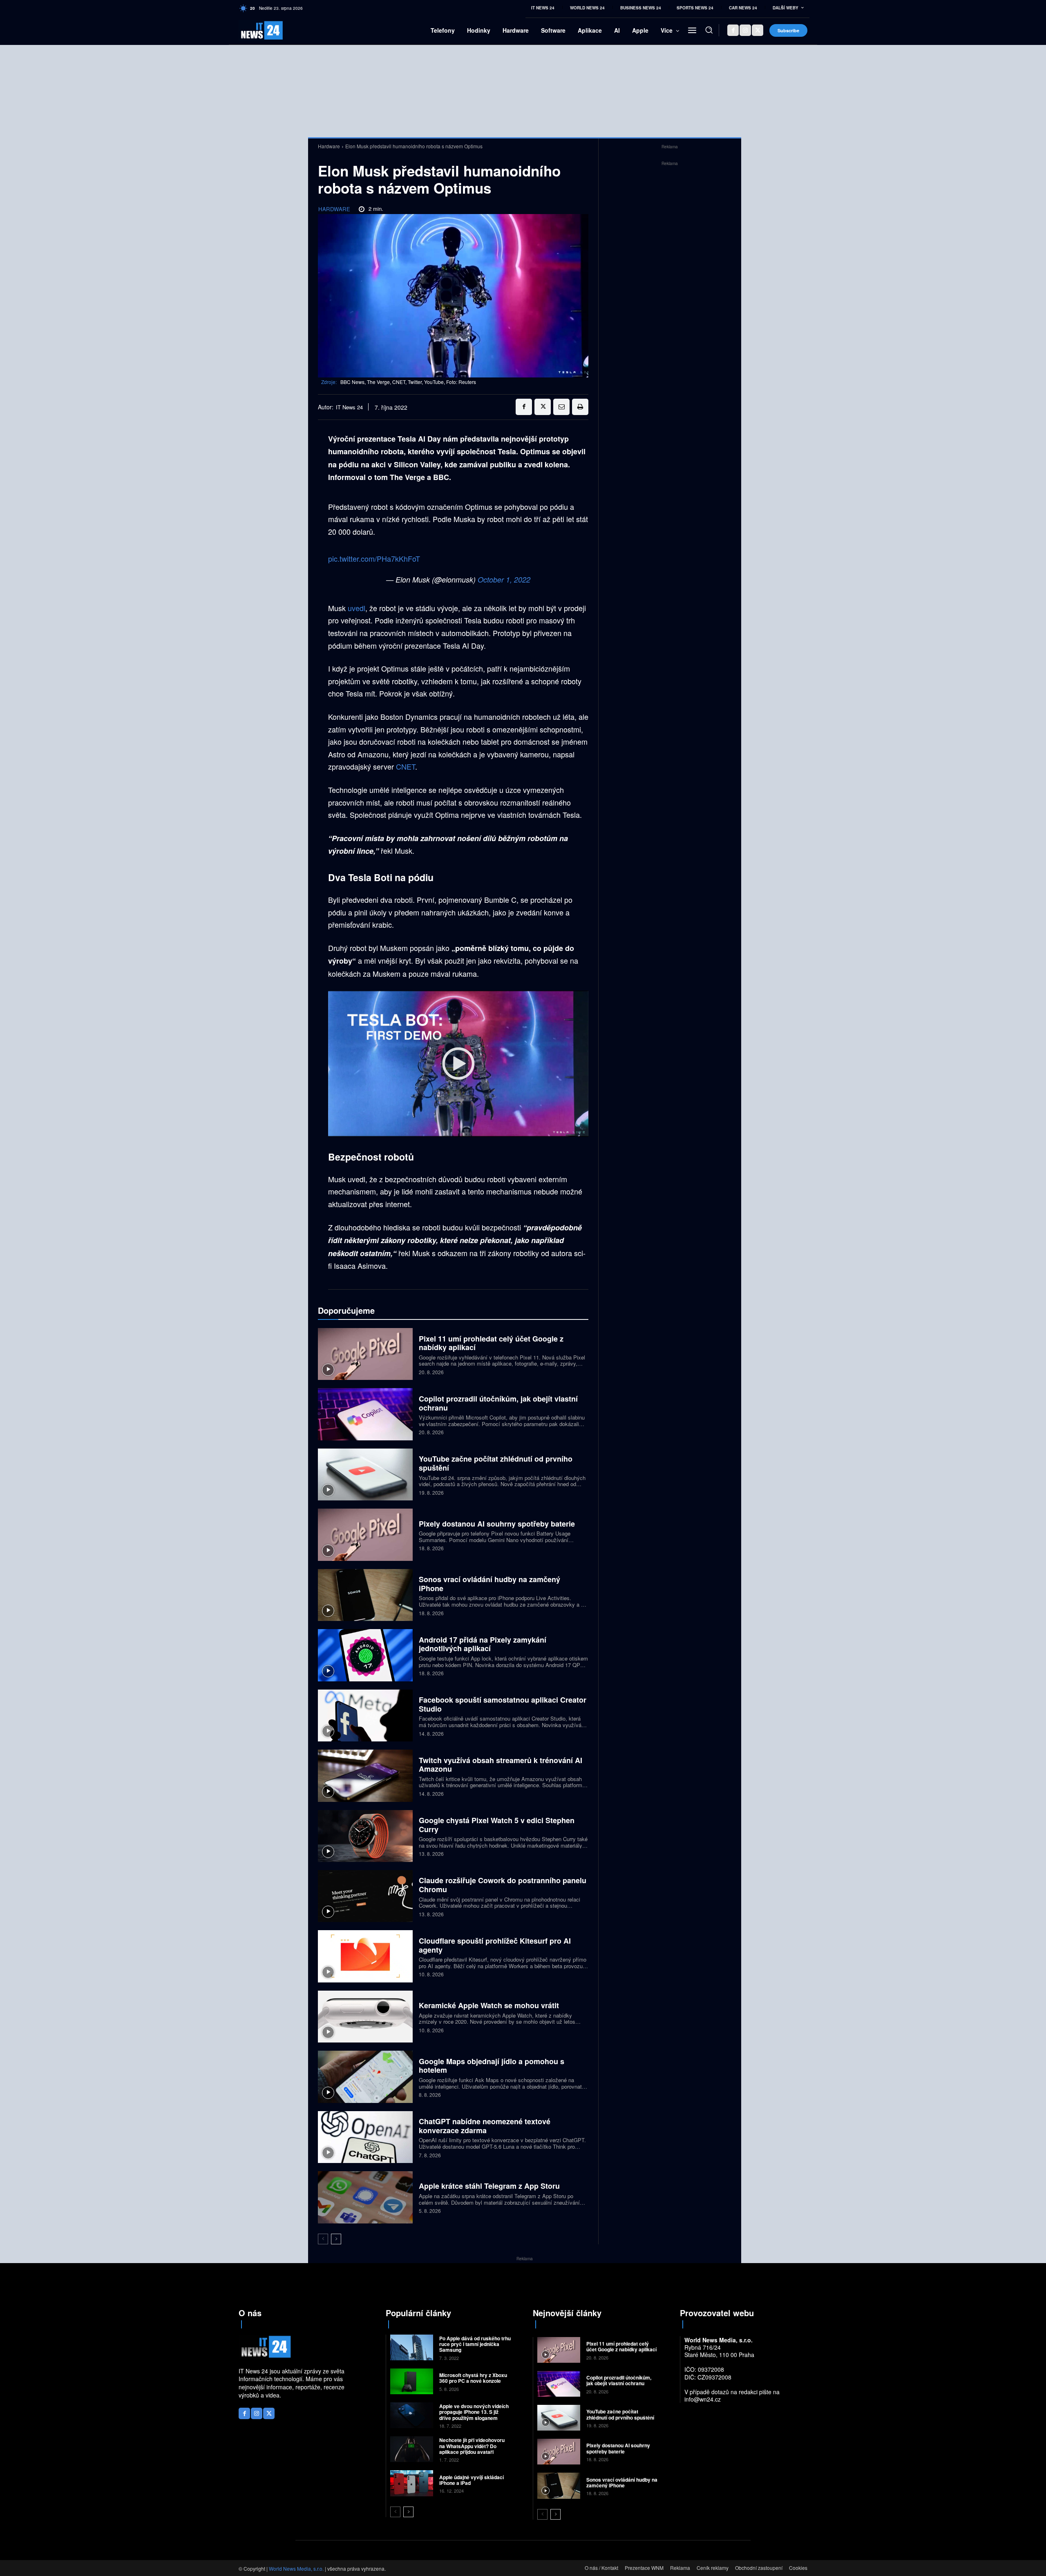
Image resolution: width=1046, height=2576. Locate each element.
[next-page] (336, 2239)
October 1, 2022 (504, 579)
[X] (758, 30)
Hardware (329, 146)
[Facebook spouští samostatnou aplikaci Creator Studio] (365, 1715)
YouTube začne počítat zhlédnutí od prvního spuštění (496, 1463)
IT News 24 (349, 407)
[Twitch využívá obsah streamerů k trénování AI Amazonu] (365, 1776)
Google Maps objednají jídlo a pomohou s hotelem (492, 2066)
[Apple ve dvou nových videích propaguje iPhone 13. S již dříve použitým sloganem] (412, 2415)
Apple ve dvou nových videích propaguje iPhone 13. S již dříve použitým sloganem (474, 2412)
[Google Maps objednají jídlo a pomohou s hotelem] (365, 2077)
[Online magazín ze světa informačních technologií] (252, 30)
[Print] (580, 407)
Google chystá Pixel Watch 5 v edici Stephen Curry (497, 1825)
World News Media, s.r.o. (296, 2568)
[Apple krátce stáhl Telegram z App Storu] (365, 2197)
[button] (709, 30)
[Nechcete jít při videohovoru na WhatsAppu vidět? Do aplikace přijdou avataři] (412, 2449)
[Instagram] (745, 30)
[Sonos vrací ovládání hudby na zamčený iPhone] (365, 1595)
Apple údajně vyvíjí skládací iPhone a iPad (472, 2480)
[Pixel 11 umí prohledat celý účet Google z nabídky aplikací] (365, 1354)
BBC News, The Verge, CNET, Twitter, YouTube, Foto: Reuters (408, 382)
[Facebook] (733, 30)
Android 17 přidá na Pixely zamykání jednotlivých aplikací (483, 1644)
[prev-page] (323, 2239)
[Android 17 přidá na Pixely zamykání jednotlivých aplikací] (365, 1655)
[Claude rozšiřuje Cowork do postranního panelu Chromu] (365, 1896)
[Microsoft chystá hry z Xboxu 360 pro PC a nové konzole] (412, 2381)
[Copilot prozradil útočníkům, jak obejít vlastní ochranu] (365, 1414)
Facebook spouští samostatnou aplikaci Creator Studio (503, 1704)
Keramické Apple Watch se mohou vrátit (489, 2005)
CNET (406, 766)
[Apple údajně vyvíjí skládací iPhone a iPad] (412, 2483)
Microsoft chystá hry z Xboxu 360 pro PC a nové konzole (473, 2378)
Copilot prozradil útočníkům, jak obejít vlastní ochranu (498, 1403)
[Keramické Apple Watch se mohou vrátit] (365, 2017)
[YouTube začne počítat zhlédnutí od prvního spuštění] (365, 1474)
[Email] (561, 407)
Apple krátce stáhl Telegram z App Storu (489, 2186)
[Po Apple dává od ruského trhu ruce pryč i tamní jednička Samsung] (412, 2347)
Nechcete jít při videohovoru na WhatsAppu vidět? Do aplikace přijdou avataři (472, 2446)
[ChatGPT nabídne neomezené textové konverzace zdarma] (365, 2137)
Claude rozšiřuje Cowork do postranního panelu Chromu (503, 1885)
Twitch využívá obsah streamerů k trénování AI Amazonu (501, 1765)
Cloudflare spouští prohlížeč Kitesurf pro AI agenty (495, 1945)
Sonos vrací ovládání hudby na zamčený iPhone (489, 1584)
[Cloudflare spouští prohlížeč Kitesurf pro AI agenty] (365, 1956)
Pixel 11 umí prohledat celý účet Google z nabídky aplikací (491, 1343)
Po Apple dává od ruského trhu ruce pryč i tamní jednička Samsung (475, 2344)
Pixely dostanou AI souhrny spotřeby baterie (497, 1524)
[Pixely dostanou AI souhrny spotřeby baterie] (365, 1535)
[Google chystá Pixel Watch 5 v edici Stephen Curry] (365, 1836)
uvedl (356, 608)
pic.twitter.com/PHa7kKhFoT (374, 558)
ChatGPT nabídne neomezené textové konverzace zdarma (485, 2126)
